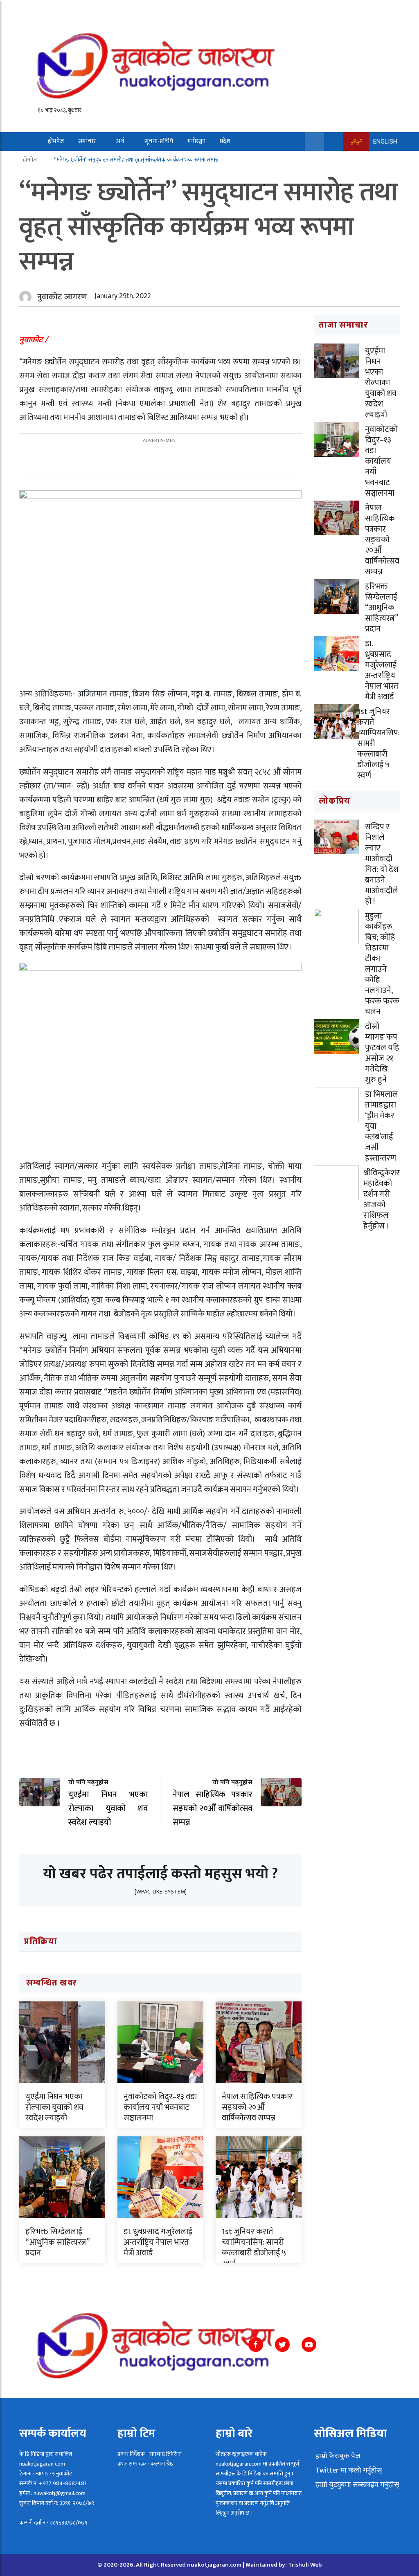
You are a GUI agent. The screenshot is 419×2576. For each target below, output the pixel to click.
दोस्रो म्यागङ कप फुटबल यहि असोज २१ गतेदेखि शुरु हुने (382, 1053)
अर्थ (120, 141)
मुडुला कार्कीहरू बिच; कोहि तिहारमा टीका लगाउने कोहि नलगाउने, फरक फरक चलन (382, 964)
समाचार (87, 141)
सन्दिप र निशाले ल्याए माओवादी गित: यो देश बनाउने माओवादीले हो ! (382, 864)
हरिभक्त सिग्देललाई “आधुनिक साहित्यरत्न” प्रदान (57, 2242)
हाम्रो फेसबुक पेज (337, 2456)
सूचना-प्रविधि (159, 141)
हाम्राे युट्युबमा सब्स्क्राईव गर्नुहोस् (356, 2485)
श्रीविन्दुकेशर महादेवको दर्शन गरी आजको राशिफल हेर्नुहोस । (382, 1199)
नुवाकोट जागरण (62, 297)
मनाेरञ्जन (196, 141)
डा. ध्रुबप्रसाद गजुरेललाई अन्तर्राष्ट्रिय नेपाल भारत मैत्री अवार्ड (158, 2242)
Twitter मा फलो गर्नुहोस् (348, 2470)
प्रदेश (225, 141)
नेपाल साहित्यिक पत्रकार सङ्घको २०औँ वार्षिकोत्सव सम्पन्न (257, 2107)
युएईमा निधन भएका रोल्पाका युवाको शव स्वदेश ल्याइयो (54, 2107)
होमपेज (56, 141)
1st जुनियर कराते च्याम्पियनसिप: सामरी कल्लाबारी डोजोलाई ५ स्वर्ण (254, 2248)
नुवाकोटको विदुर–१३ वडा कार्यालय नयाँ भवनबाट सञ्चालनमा (160, 2107)
